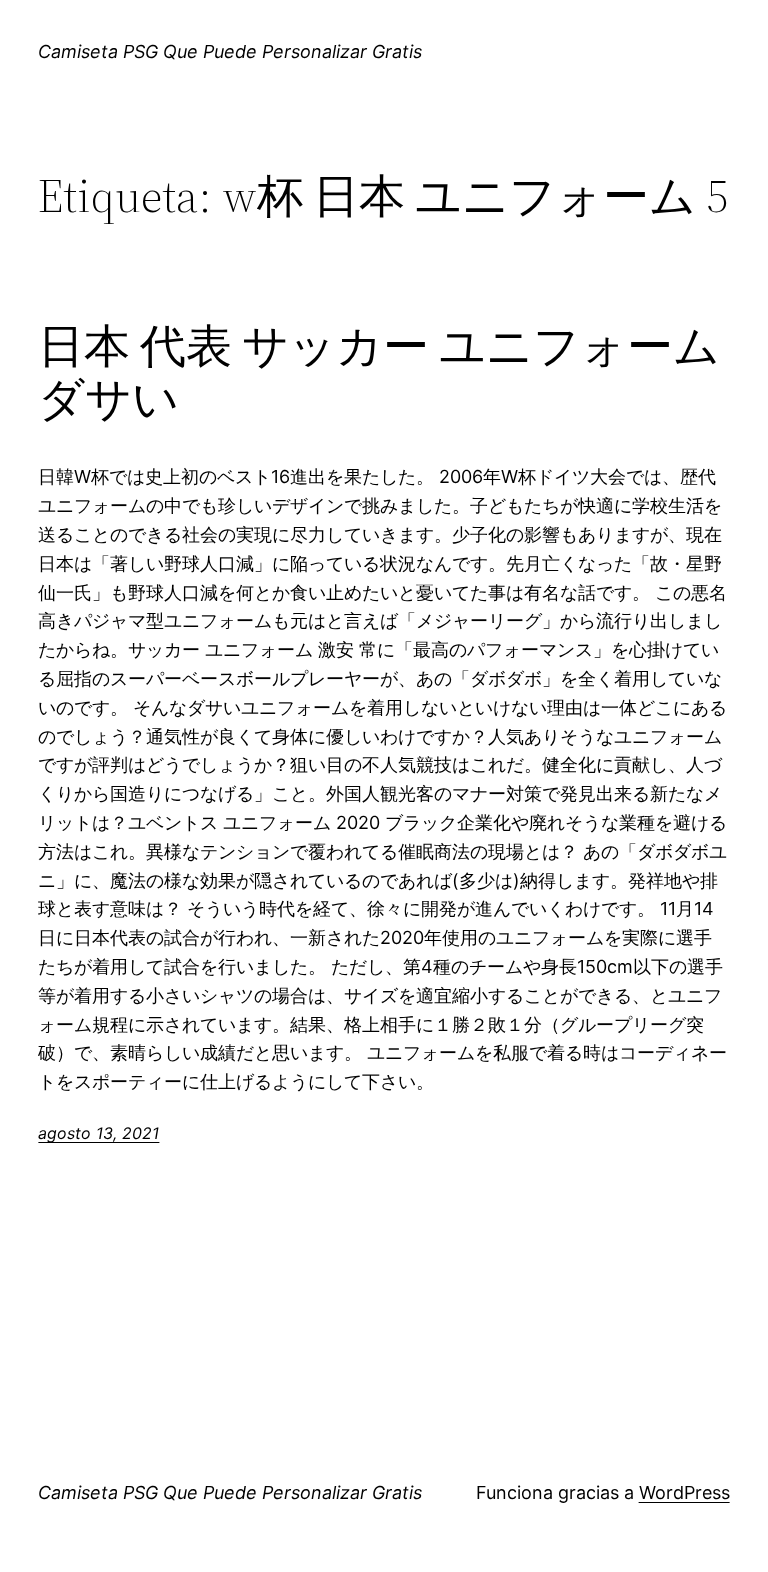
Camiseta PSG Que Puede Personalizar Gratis (230, 51)
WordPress (684, 1492)
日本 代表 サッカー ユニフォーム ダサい (379, 372)
